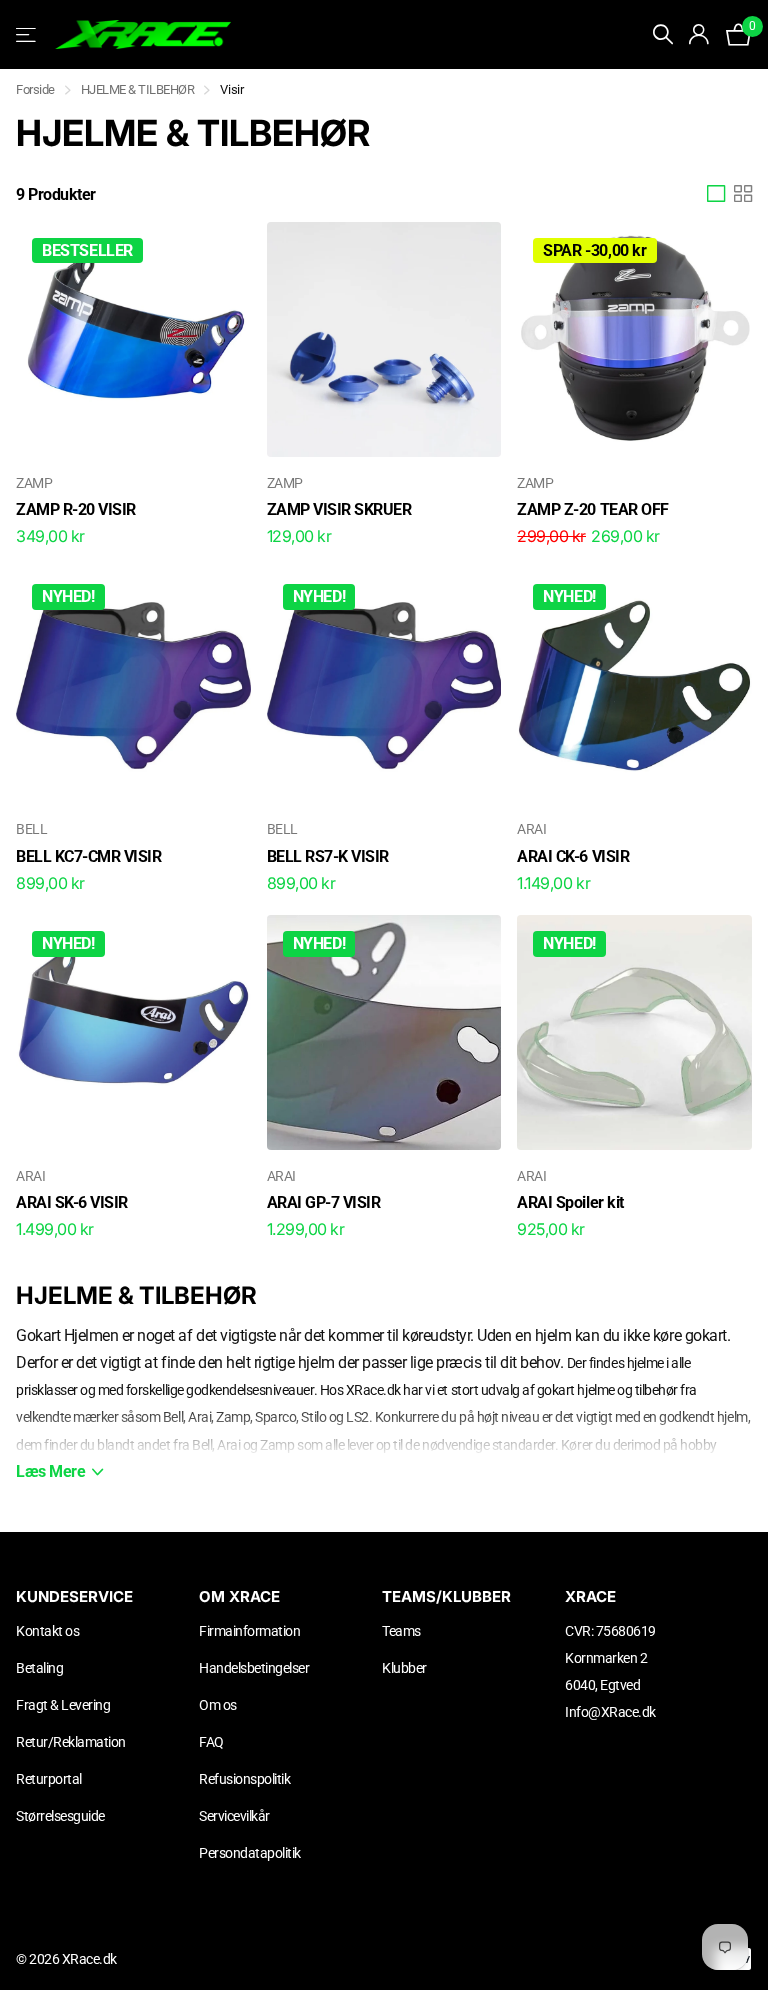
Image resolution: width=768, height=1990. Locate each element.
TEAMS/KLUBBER (446, 1596)
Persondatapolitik (250, 1853)
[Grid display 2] (743, 194)
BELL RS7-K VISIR (328, 856)
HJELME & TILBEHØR (138, 89)
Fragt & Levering (63, 1705)
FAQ (211, 1742)
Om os (218, 1705)
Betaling (39, 1668)
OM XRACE (239, 1596)
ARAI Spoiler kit (570, 1202)
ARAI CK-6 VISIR (573, 856)
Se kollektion (27, 34)
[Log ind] (699, 34)
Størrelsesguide (60, 1816)
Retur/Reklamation (71, 1742)
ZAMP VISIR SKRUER (339, 509)
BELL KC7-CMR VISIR (88, 856)
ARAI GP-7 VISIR (324, 1202)
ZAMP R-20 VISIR (76, 509)
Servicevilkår (234, 1816)
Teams (401, 1631)
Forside (35, 89)
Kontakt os (47, 1631)
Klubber (404, 1668)
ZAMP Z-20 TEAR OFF (592, 509)
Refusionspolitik (244, 1779)
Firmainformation (249, 1631)
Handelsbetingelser (254, 1668)
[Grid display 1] (716, 194)
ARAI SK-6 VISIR (72, 1202)
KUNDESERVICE (74, 1596)
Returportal (49, 1779)
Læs (50, 1471)
